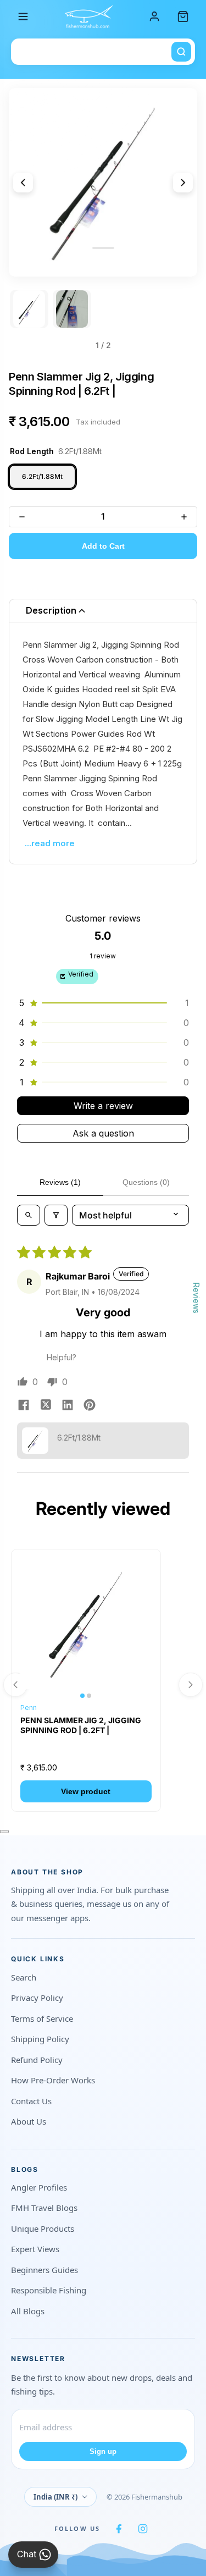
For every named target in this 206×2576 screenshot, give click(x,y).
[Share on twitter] (46, 1406)
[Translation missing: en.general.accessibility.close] (4, 1832)
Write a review (103, 1106)
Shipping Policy (40, 2039)
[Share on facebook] (24, 1406)
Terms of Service (42, 2018)
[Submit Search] (181, 52)
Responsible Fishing (49, 2290)
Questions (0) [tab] (146, 1182)
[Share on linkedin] (68, 1406)
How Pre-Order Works (53, 2080)
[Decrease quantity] (22, 517)
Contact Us (31, 2101)
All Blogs (28, 2311)
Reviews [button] (196, 1298)
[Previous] (23, 183)
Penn (29, 1708)
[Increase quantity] (184, 517)
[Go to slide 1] (29, 309)
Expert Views (35, 2249)
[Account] (154, 16)
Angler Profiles (39, 2187)
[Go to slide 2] (72, 309)
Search (24, 1977)
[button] (103, 1003)
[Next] (183, 183)
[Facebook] (119, 2529)
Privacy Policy (37, 1998)
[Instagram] (143, 2529)
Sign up (103, 2451)
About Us (29, 2121)
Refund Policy (37, 2060)
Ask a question (103, 1133)
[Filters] (56, 1215)
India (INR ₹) (55, 2497)
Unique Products (43, 2229)
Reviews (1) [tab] (60, 1182)
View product (86, 1791)
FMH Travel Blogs (44, 2208)
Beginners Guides (44, 2270)
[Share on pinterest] (90, 1406)
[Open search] (29, 1215)
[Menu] (23, 16)
